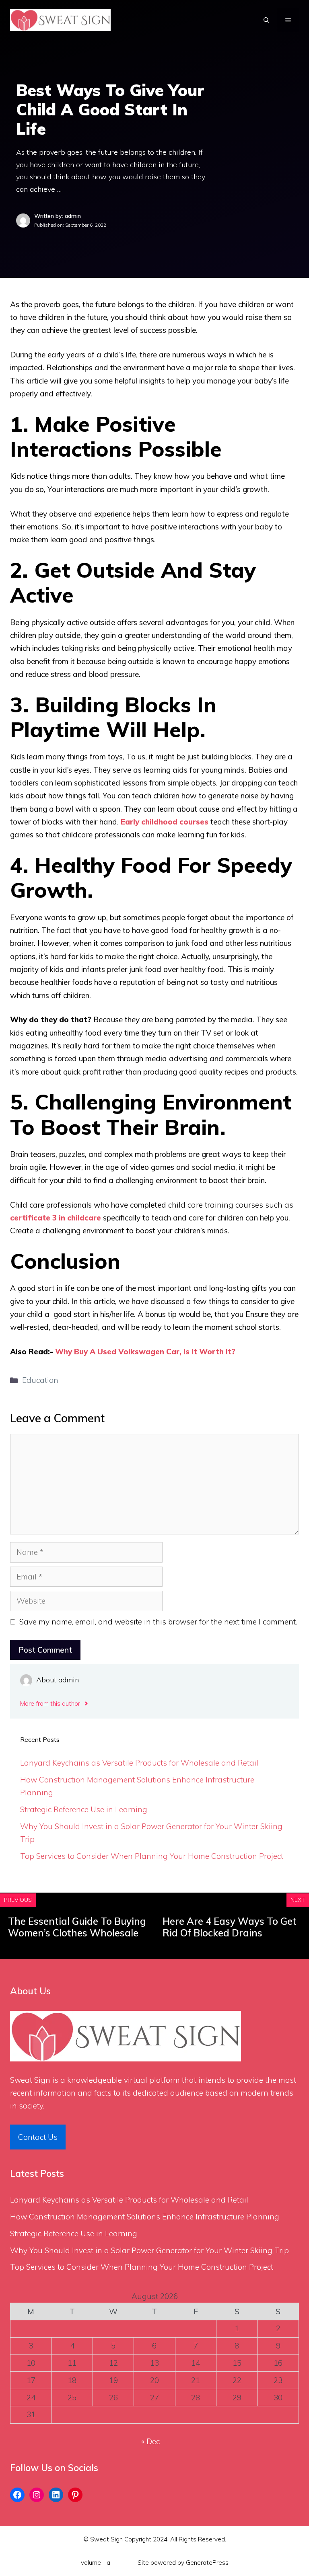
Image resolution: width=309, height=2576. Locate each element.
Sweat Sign (30, 2080)
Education (40, 1380)
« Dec (150, 2441)
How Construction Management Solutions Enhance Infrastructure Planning (145, 2217)
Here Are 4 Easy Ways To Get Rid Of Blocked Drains (230, 1927)
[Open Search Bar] (266, 20)
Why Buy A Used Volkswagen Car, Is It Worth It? (145, 1352)
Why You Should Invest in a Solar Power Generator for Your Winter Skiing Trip (149, 2250)
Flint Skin (124, 2563)
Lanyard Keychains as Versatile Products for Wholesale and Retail (139, 1763)
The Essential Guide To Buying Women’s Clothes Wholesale (77, 1927)
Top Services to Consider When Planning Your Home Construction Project (152, 1856)
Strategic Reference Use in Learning (84, 1809)
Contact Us (38, 2137)
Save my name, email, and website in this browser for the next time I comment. (158, 1622)
